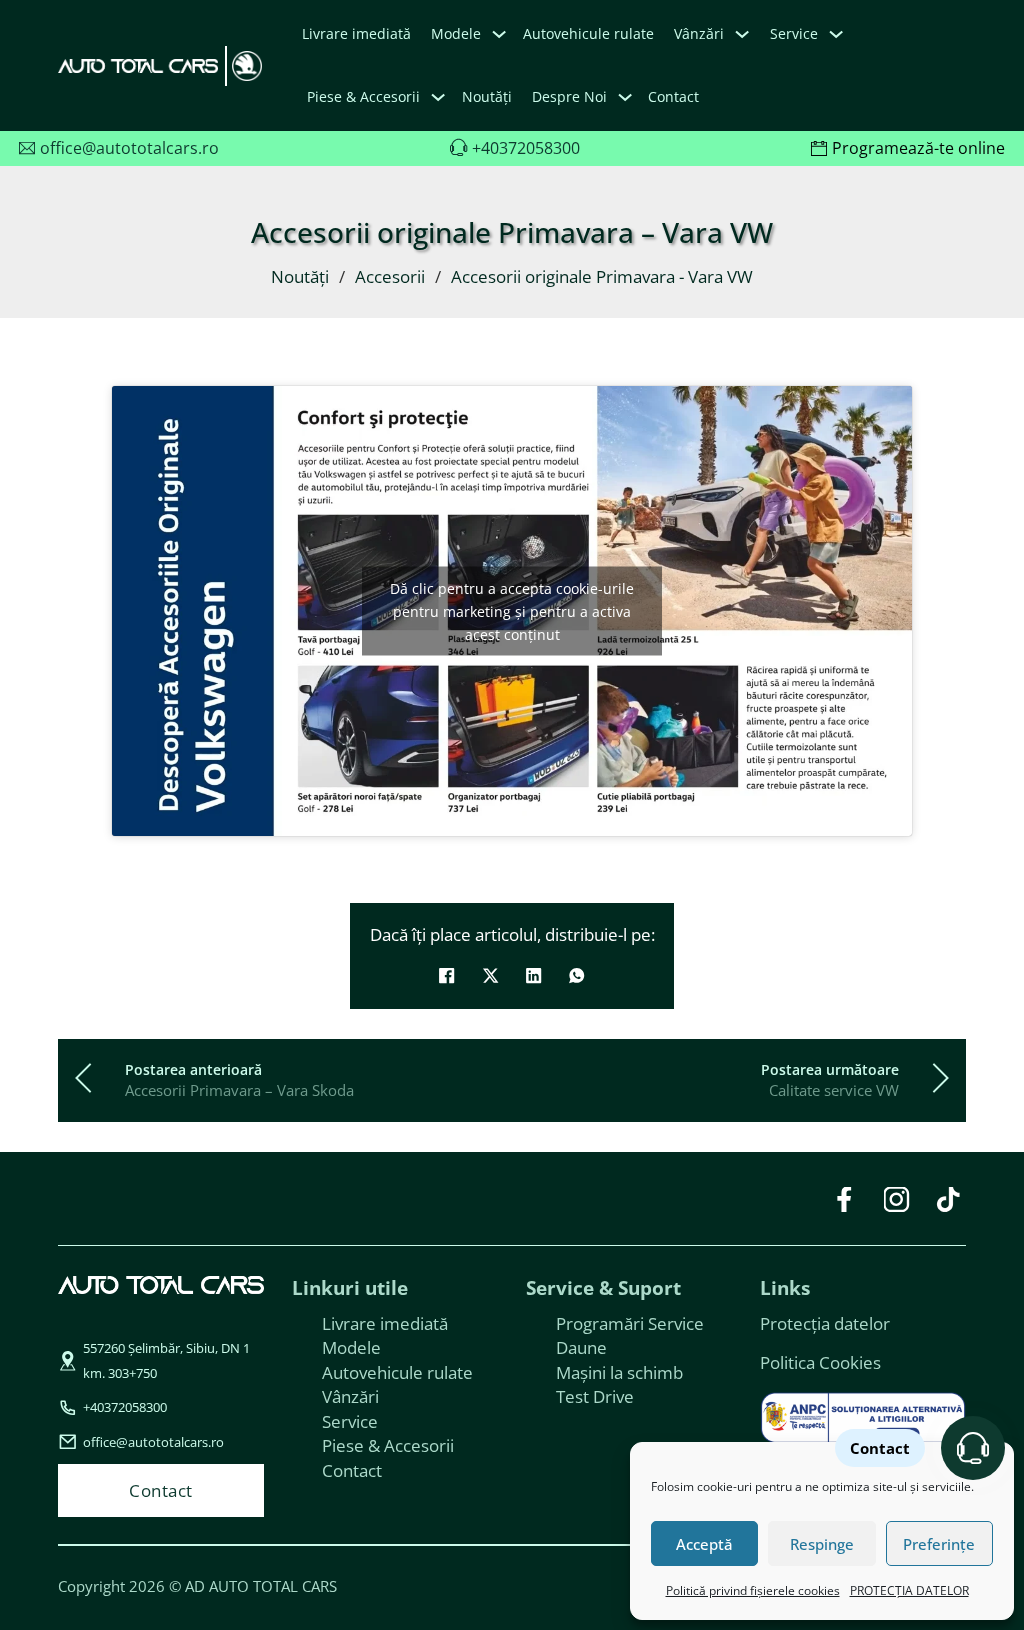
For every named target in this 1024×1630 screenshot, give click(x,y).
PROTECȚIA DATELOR (909, 1590)
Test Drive (595, 1396)
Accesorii (390, 276)
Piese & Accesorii (388, 1445)
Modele (456, 33)
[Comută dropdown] (499, 34)
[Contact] (973, 1448)
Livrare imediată (356, 33)
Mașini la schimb (619, 1372)
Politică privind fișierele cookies (753, 1590)
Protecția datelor (825, 1323)
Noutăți (487, 96)
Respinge (822, 1544)
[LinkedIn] (534, 975)
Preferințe (939, 1544)
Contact (673, 96)
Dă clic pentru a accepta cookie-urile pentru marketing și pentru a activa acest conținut (512, 610)
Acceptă (704, 1544)
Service (350, 1421)
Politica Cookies (820, 1362)
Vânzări (350, 1396)
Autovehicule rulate (588, 33)
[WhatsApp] (577, 975)
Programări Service (630, 1323)
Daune (581, 1347)
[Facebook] (447, 975)
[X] (490, 975)
